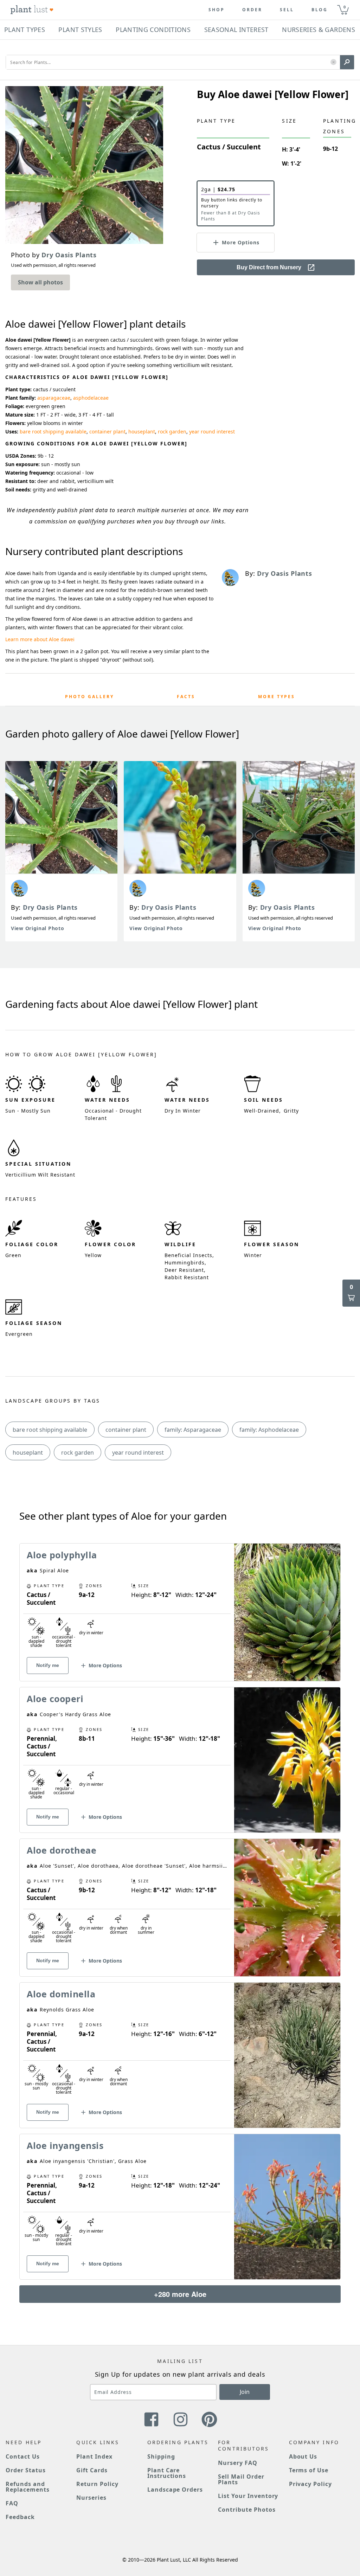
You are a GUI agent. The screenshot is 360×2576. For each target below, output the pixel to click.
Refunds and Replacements (28, 2487)
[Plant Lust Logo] (32, 10)
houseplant (142, 432)
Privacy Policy (310, 2484)
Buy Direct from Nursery (269, 267)
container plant (107, 432)
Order (252, 10)
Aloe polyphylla (62, 1555)
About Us (303, 2456)
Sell (287, 10)
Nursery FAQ (238, 2463)
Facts (186, 697)
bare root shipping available (53, 432)
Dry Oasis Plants (50, 907)
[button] (333, 62)
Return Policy (97, 2484)
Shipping (161, 2456)
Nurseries (91, 2498)
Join (245, 2392)
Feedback (20, 2517)
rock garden (172, 432)
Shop (217, 10)
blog (320, 10)
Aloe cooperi (55, 1699)
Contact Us (23, 2456)
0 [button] (345, 7)
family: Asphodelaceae (269, 1430)
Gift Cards (92, 2470)
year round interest (212, 432)
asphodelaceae (91, 398)
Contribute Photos (247, 2510)
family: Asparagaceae (193, 1430)
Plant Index (94, 2456)
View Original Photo (37, 928)
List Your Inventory (248, 2496)
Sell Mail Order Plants (241, 2479)
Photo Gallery (89, 697)
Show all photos (40, 282)
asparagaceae (54, 398)
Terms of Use (309, 2470)
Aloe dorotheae (62, 1850)
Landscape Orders (175, 2490)
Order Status (26, 2470)
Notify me (48, 1665)
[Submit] (347, 62)
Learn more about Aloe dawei (40, 639)
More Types (277, 697)
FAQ (12, 2503)
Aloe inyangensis (65, 2145)
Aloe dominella (61, 1994)
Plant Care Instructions (167, 2473)
